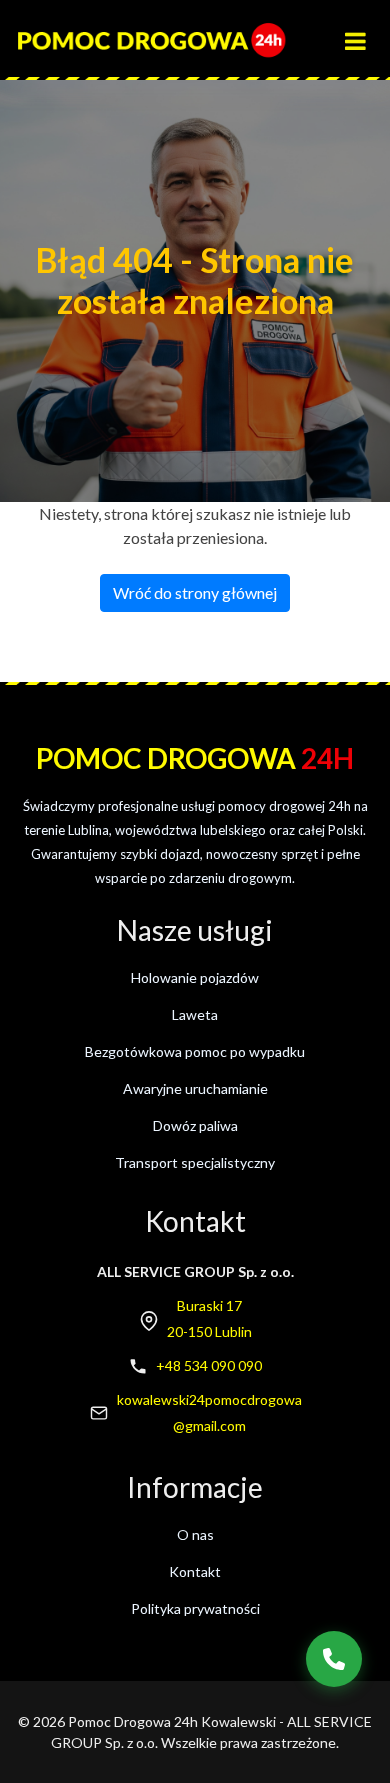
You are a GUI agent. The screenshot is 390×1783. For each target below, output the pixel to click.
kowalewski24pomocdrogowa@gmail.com (209, 1412)
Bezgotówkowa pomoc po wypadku (195, 1051)
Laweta (195, 1014)
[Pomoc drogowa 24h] (151, 40)
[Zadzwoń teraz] (334, 1659)
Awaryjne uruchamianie (195, 1088)
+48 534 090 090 (209, 1365)
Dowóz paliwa (195, 1125)
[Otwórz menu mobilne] (364, 32)
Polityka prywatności (195, 1608)
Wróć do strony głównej (195, 592)
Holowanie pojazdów (195, 977)
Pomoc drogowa (195, 758)
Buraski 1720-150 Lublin (209, 1318)
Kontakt (195, 1571)
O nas (195, 1534)
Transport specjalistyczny (195, 1162)
